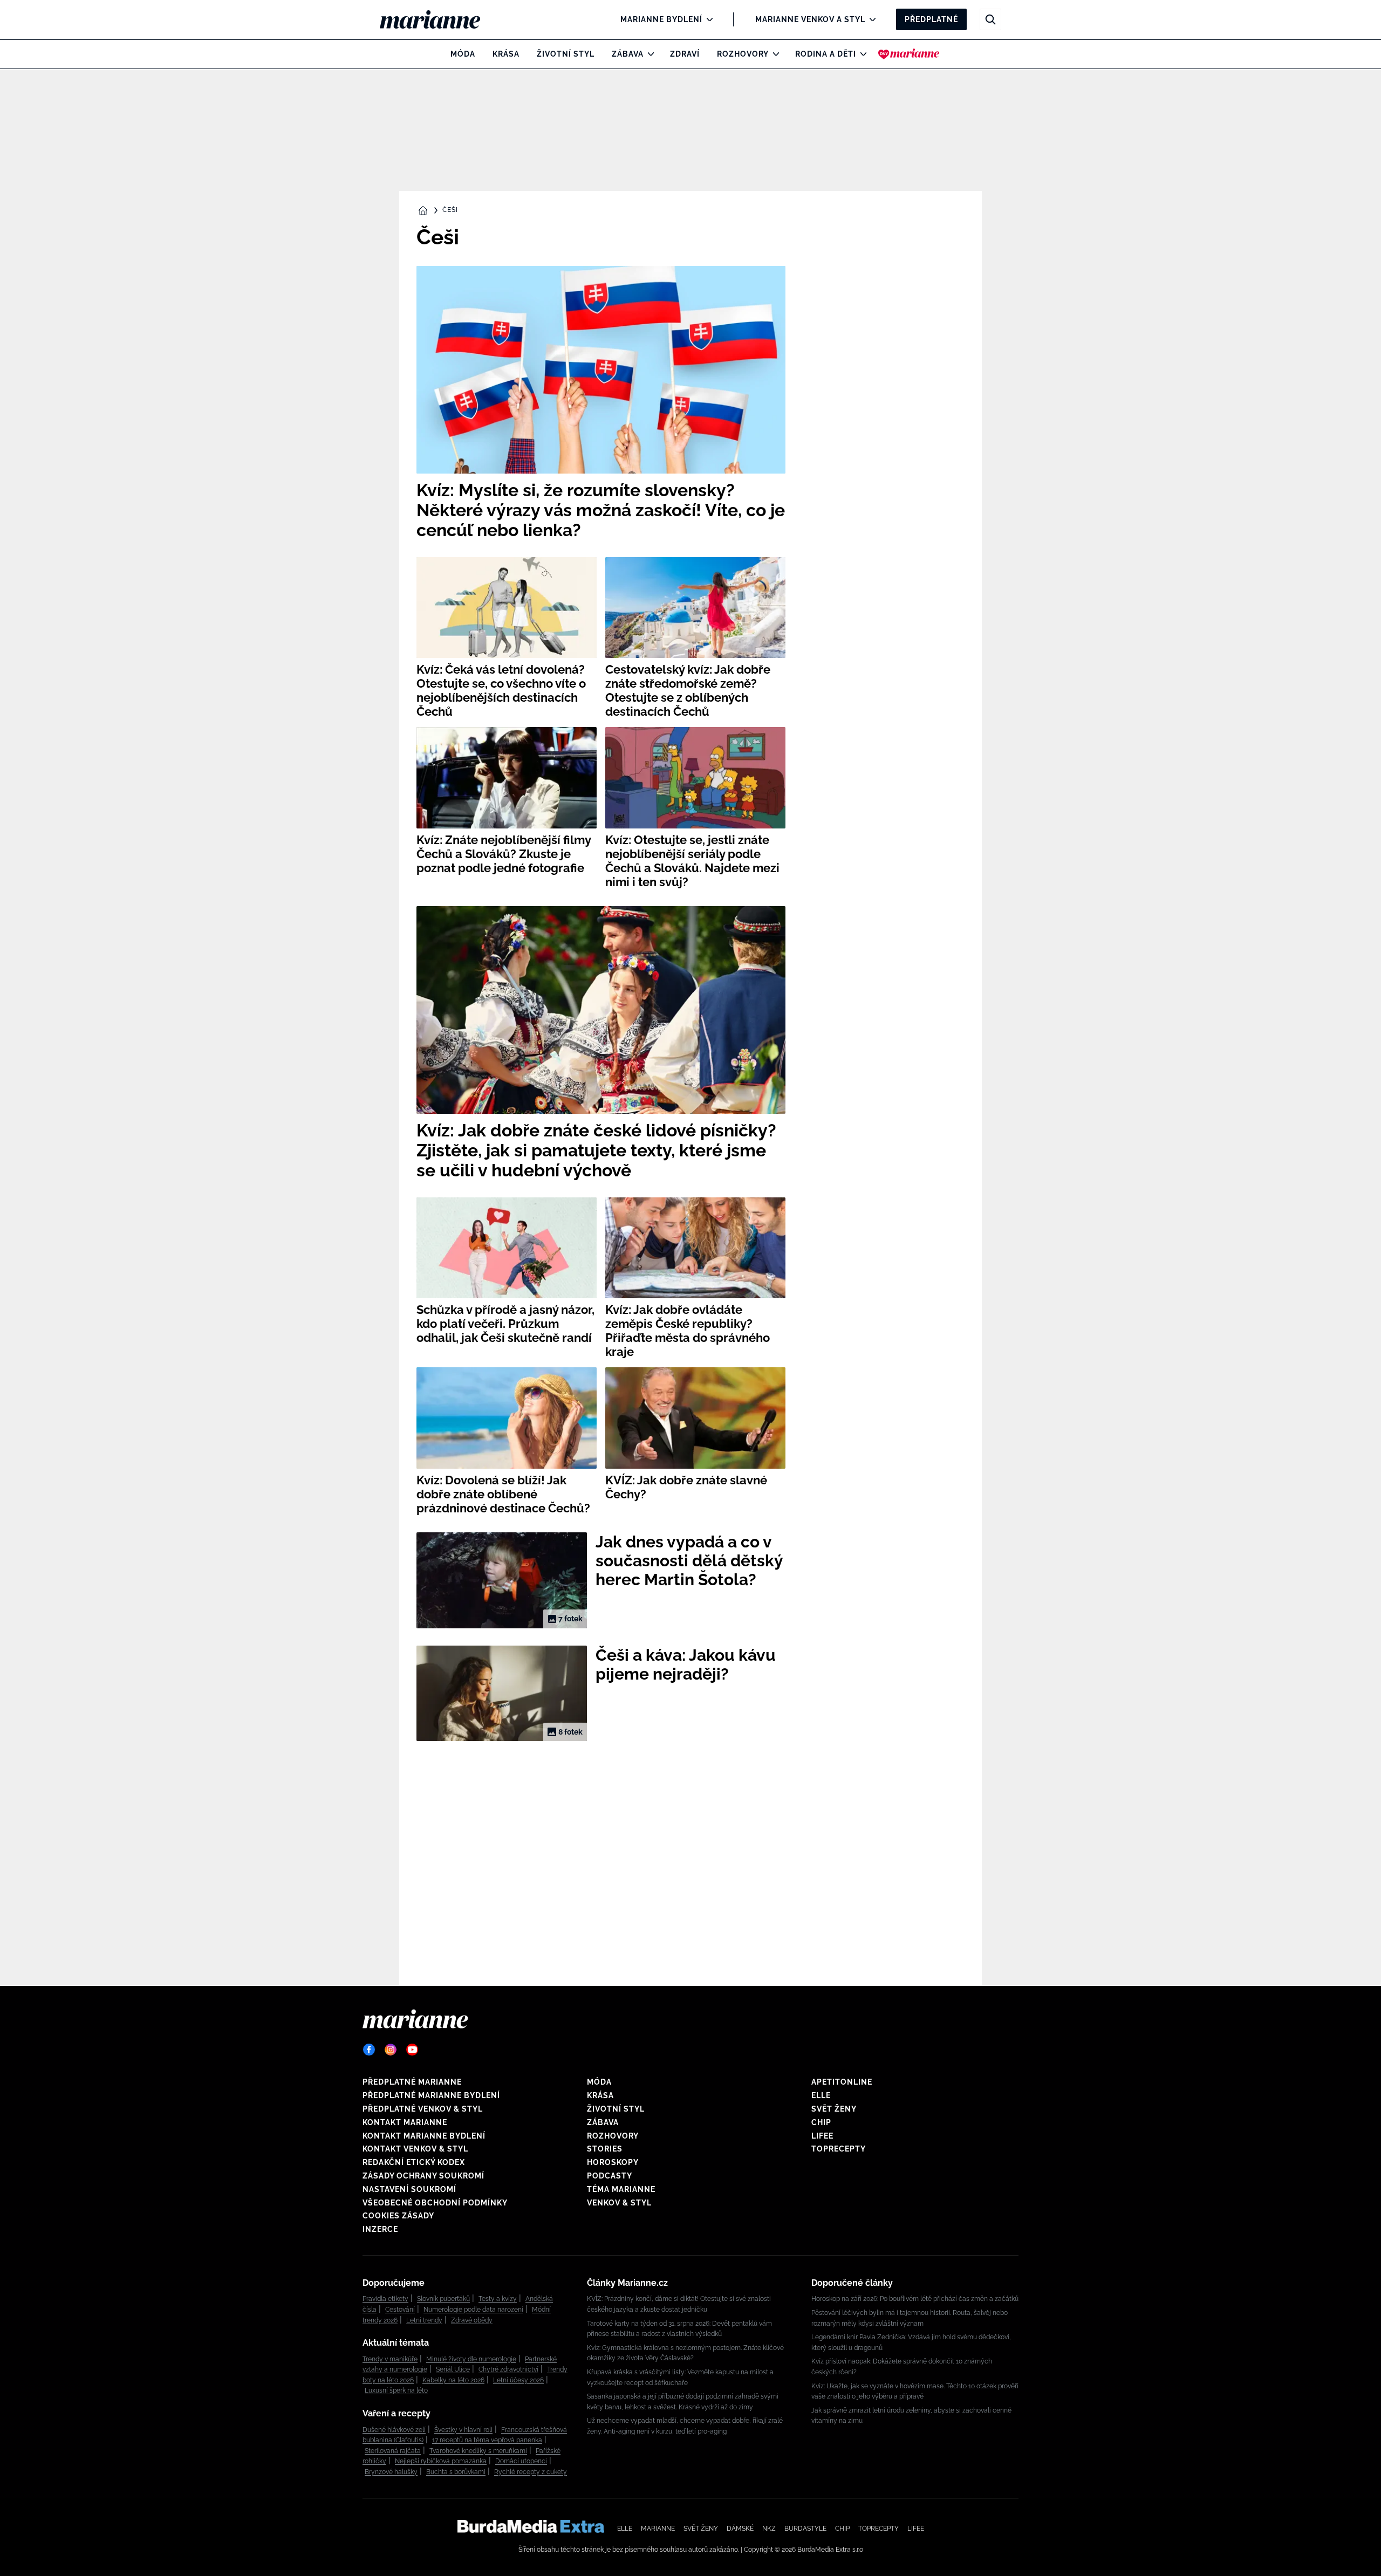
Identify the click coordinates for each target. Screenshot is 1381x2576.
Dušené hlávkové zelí (394, 2430)
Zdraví (685, 54)
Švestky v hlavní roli (463, 2430)
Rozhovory (743, 54)
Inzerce (380, 2229)
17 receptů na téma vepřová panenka (487, 2440)
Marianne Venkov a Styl (810, 19)
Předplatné (931, 19)
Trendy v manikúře (390, 2359)
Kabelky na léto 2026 (453, 2380)
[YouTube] (412, 2050)
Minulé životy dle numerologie (471, 2359)
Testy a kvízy (498, 2299)
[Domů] (439, 19)
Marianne (658, 2529)
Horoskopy (613, 2162)
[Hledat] (990, 19)
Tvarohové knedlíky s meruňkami (478, 2451)
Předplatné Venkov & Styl (423, 2109)
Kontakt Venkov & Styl (415, 2149)
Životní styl (566, 54)
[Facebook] (369, 2050)
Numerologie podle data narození (473, 2310)
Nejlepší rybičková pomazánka (441, 2461)
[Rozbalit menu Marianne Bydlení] (707, 19)
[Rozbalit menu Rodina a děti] (861, 54)
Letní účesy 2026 (518, 2380)
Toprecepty (839, 2149)
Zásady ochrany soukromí (423, 2176)
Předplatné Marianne (412, 2082)
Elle (821, 2095)
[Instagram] (391, 2050)
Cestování (400, 2310)
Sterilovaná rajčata (393, 2451)
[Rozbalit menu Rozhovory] (773, 54)
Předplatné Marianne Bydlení (431, 2095)
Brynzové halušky (391, 2472)
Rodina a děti (826, 54)
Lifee (822, 2136)
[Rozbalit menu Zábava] (648, 54)
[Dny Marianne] (909, 54)
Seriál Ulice (453, 2369)
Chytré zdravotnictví (508, 2369)
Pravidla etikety (385, 2299)
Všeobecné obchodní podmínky (435, 2203)
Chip (821, 2122)
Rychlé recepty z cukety (531, 2472)
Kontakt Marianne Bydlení (424, 2136)
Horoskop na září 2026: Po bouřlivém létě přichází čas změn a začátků (915, 2299)
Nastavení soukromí (409, 2189)
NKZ (769, 2529)
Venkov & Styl (619, 2203)
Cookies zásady (398, 2216)
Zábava (628, 54)
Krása (506, 54)
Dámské (740, 2529)
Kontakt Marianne (405, 2122)
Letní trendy (424, 2320)
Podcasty (610, 2176)
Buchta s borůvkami (456, 2472)
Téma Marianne (621, 2189)
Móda (463, 54)
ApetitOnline (842, 2082)
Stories (605, 2149)
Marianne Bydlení (661, 19)
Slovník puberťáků (443, 2299)
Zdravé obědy (472, 2320)
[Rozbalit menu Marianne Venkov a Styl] (870, 19)
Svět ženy (834, 2109)
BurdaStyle (805, 2529)
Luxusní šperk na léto (396, 2390)
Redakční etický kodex (414, 2162)
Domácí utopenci (521, 2461)
